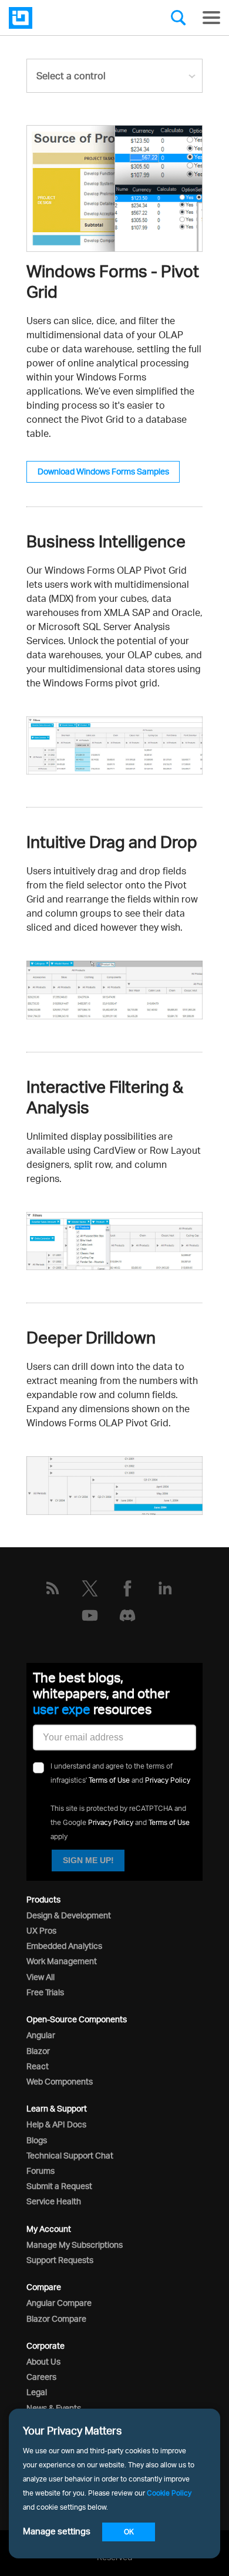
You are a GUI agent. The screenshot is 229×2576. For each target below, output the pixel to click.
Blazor (38, 2051)
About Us (43, 2361)
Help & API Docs (56, 2124)
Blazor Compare (56, 2319)
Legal (37, 2392)
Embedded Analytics (64, 1946)
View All (41, 1977)
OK (129, 2532)
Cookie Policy (169, 2493)
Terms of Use (109, 1780)
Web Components (60, 2081)
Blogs (37, 2140)
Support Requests (60, 2260)
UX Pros (41, 1930)
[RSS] (52, 1588)
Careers (41, 2377)
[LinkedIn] (165, 1588)
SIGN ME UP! (88, 1860)
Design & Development (69, 1915)
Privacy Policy (168, 1780)
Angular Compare (59, 2303)
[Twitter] (90, 1588)
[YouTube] (90, 1615)
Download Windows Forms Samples (103, 471)
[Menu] (211, 18)
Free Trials (45, 1992)
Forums (41, 2171)
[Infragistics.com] (68, 18)
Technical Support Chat (70, 2155)
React (38, 2066)
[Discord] (127, 1615)
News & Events (54, 2408)
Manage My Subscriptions (75, 2245)
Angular (41, 2035)
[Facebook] (127, 1588)
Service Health (54, 2201)
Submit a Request (59, 2186)
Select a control (71, 76)
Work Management (62, 1961)
